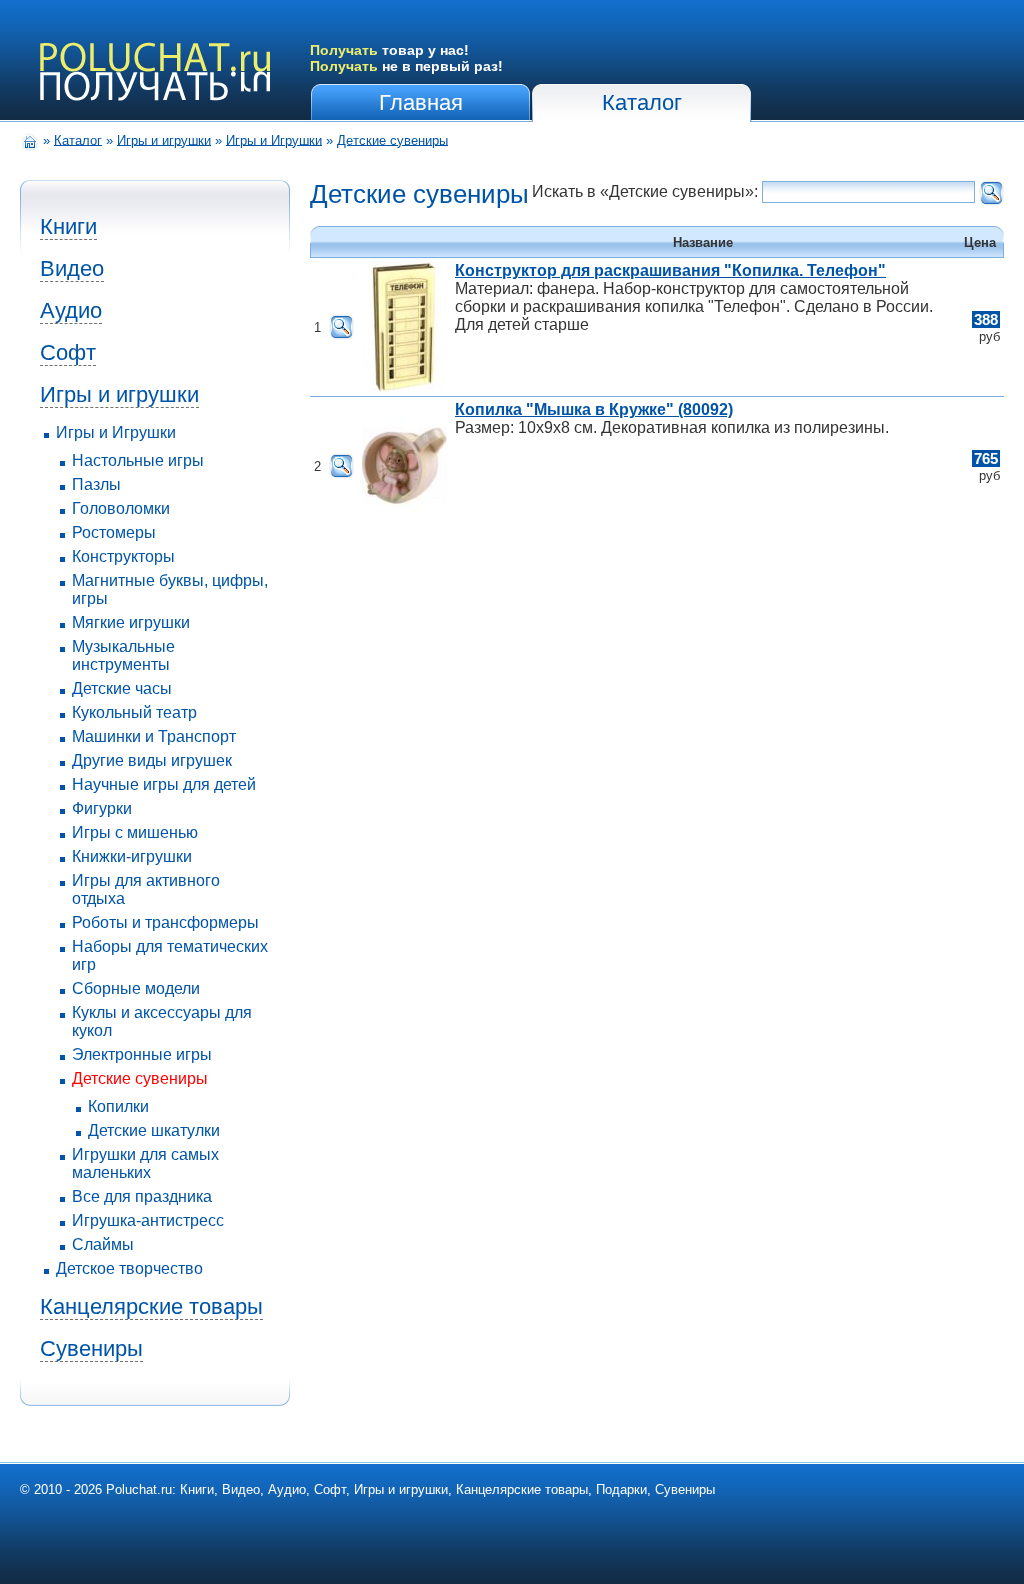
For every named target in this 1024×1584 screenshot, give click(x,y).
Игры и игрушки (164, 139)
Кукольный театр (134, 712)
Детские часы (122, 688)
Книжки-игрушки (132, 856)
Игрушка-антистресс (148, 1220)
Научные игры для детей (164, 784)
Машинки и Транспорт (154, 736)
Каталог (642, 102)
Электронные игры (142, 1054)
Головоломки (121, 508)
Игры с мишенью (135, 832)
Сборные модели (136, 988)
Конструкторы (123, 556)
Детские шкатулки (154, 1130)
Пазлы (96, 484)
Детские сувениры (392, 139)
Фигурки (102, 808)
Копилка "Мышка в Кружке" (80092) (594, 409)
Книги (68, 226)
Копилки (118, 1106)
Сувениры (91, 1348)
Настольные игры (138, 460)
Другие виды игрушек (152, 760)
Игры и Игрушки (274, 139)
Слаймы (103, 1244)
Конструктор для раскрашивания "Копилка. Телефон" (670, 270)
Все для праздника (142, 1196)
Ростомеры (114, 532)
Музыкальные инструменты (123, 655)
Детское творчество (129, 1268)
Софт (68, 352)
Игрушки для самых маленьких (145, 1163)
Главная (421, 102)
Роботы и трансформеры (165, 922)
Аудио (71, 310)
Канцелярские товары (151, 1306)
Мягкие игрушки (131, 622)
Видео (72, 268)
